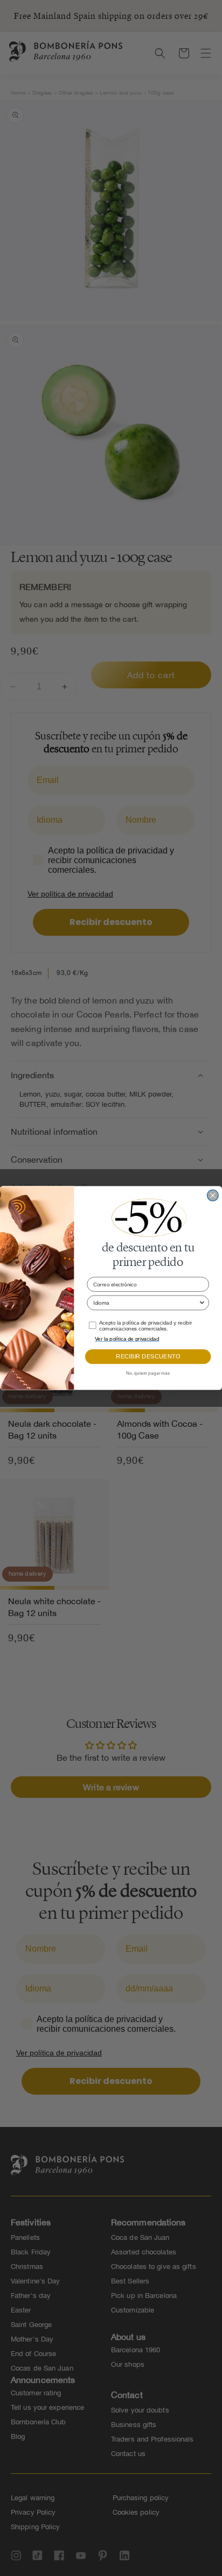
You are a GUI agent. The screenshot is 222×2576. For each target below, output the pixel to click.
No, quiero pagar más (148, 1374)
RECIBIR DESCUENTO (148, 1357)
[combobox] (146, 1303)
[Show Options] (202, 1303)
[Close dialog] (213, 1195)
